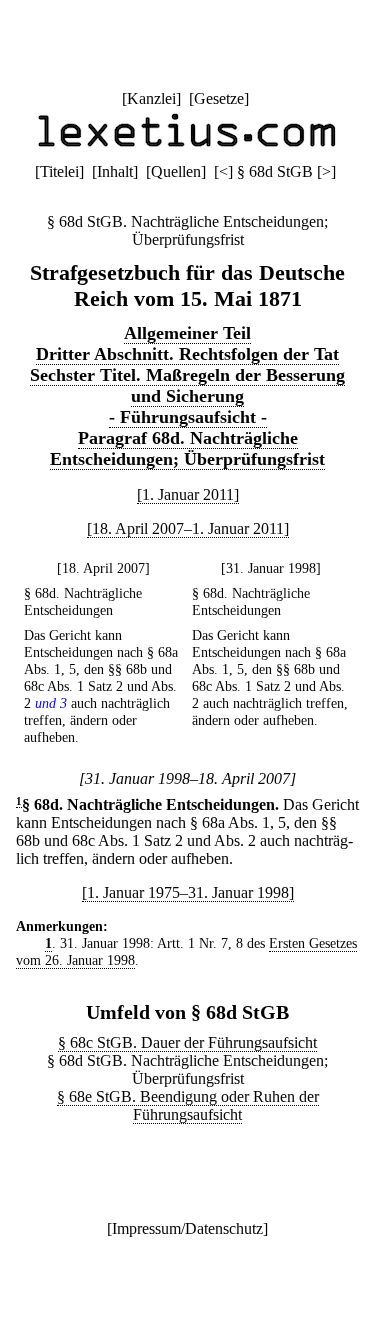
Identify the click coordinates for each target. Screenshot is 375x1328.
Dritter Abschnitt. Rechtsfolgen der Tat (187, 354)
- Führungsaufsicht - (188, 417)
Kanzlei (151, 98)
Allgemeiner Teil (187, 333)
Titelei (59, 171)
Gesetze (219, 98)
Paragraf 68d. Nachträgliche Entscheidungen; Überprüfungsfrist (187, 448)
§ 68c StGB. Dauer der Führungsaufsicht (187, 1042)
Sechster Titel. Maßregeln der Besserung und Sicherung (187, 385)
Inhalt (115, 171)
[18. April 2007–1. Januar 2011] (188, 528)
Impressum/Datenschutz (187, 1228)
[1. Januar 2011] (188, 494)
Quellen (176, 171)
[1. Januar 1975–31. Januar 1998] (188, 892)
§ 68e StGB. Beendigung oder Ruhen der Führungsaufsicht (188, 1105)
